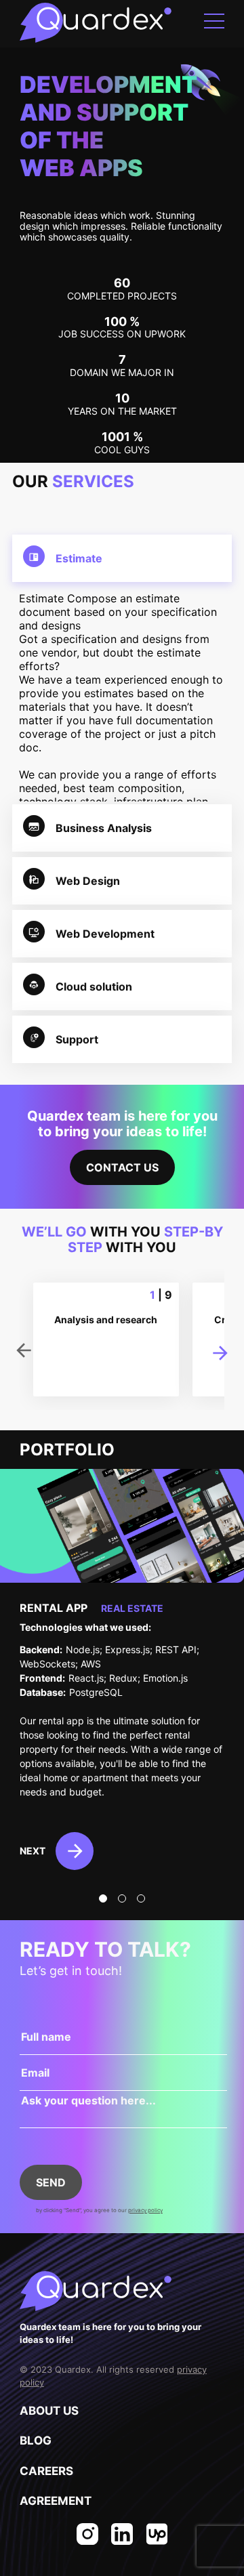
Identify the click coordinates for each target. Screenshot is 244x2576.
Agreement (56, 2501)
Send (51, 2182)
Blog (36, 2440)
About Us (49, 2411)
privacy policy (145, 2210)
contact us (122, 1167)
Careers (46, 2471)
